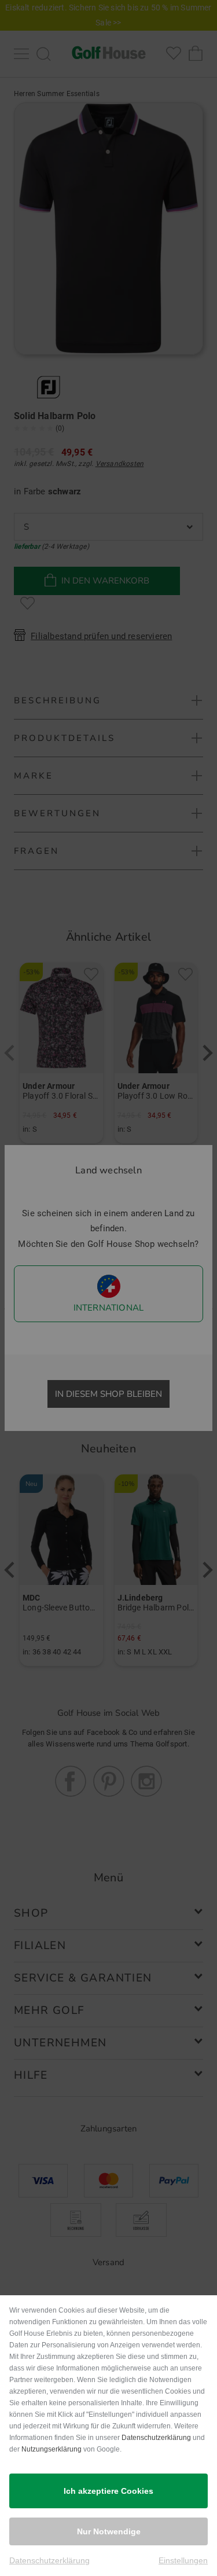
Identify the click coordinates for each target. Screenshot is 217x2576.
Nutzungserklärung (52, 2449)
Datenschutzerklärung (156, 2438)
